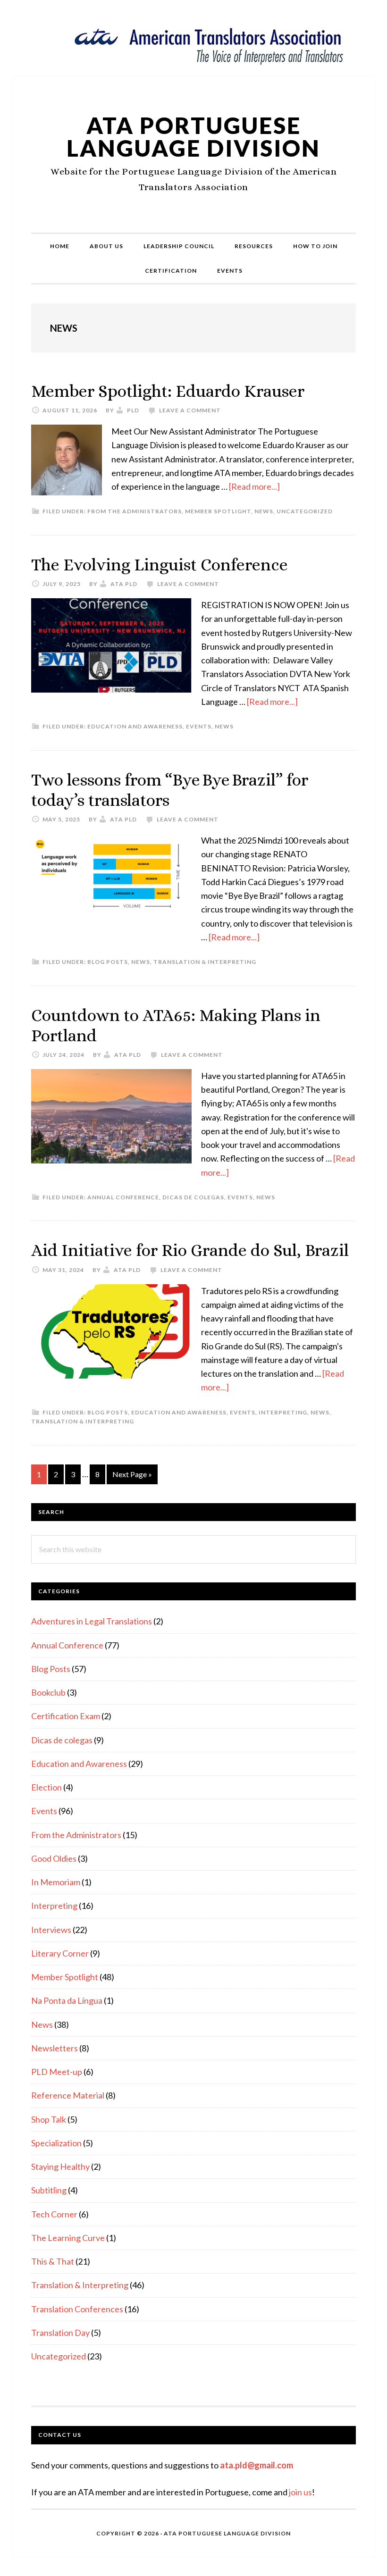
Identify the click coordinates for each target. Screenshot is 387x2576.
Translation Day (60, 2333)
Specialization (56, 2143)
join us (300, 2492)
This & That (53, 2261)
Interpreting (283, 1412)
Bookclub (48, 1692)
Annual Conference (123, 1197)
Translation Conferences (77, 2309)
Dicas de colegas (193, 1197)
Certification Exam (66, 1716)
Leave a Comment (190, 410)
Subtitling (49, 2190)
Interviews (51, 1930)
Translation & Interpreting (205, 962)
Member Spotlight (218, 511)
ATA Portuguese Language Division (193, 137)
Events (199, 726)
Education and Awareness (135, 726)
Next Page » (132, 1477)
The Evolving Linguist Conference (160, 565)
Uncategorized (305, 511)
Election (46, 1787)
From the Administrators (135, 511)
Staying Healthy (60, 2166)
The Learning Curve (68, 2238)
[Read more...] (254, 486)
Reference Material (68, 2095)
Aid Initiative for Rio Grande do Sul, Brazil (190, 1250)
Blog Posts (108, 962)
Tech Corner (54, 2214)
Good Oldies (54, 1858)
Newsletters (55, 2048)
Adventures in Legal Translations (92, 1621)
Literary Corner (60, 1953)
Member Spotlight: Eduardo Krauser (168, 391)
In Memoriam (56, 1882)
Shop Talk (49, 2119)
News (264, 511)
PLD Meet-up (57, 2072)
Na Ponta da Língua (67, 2000)
